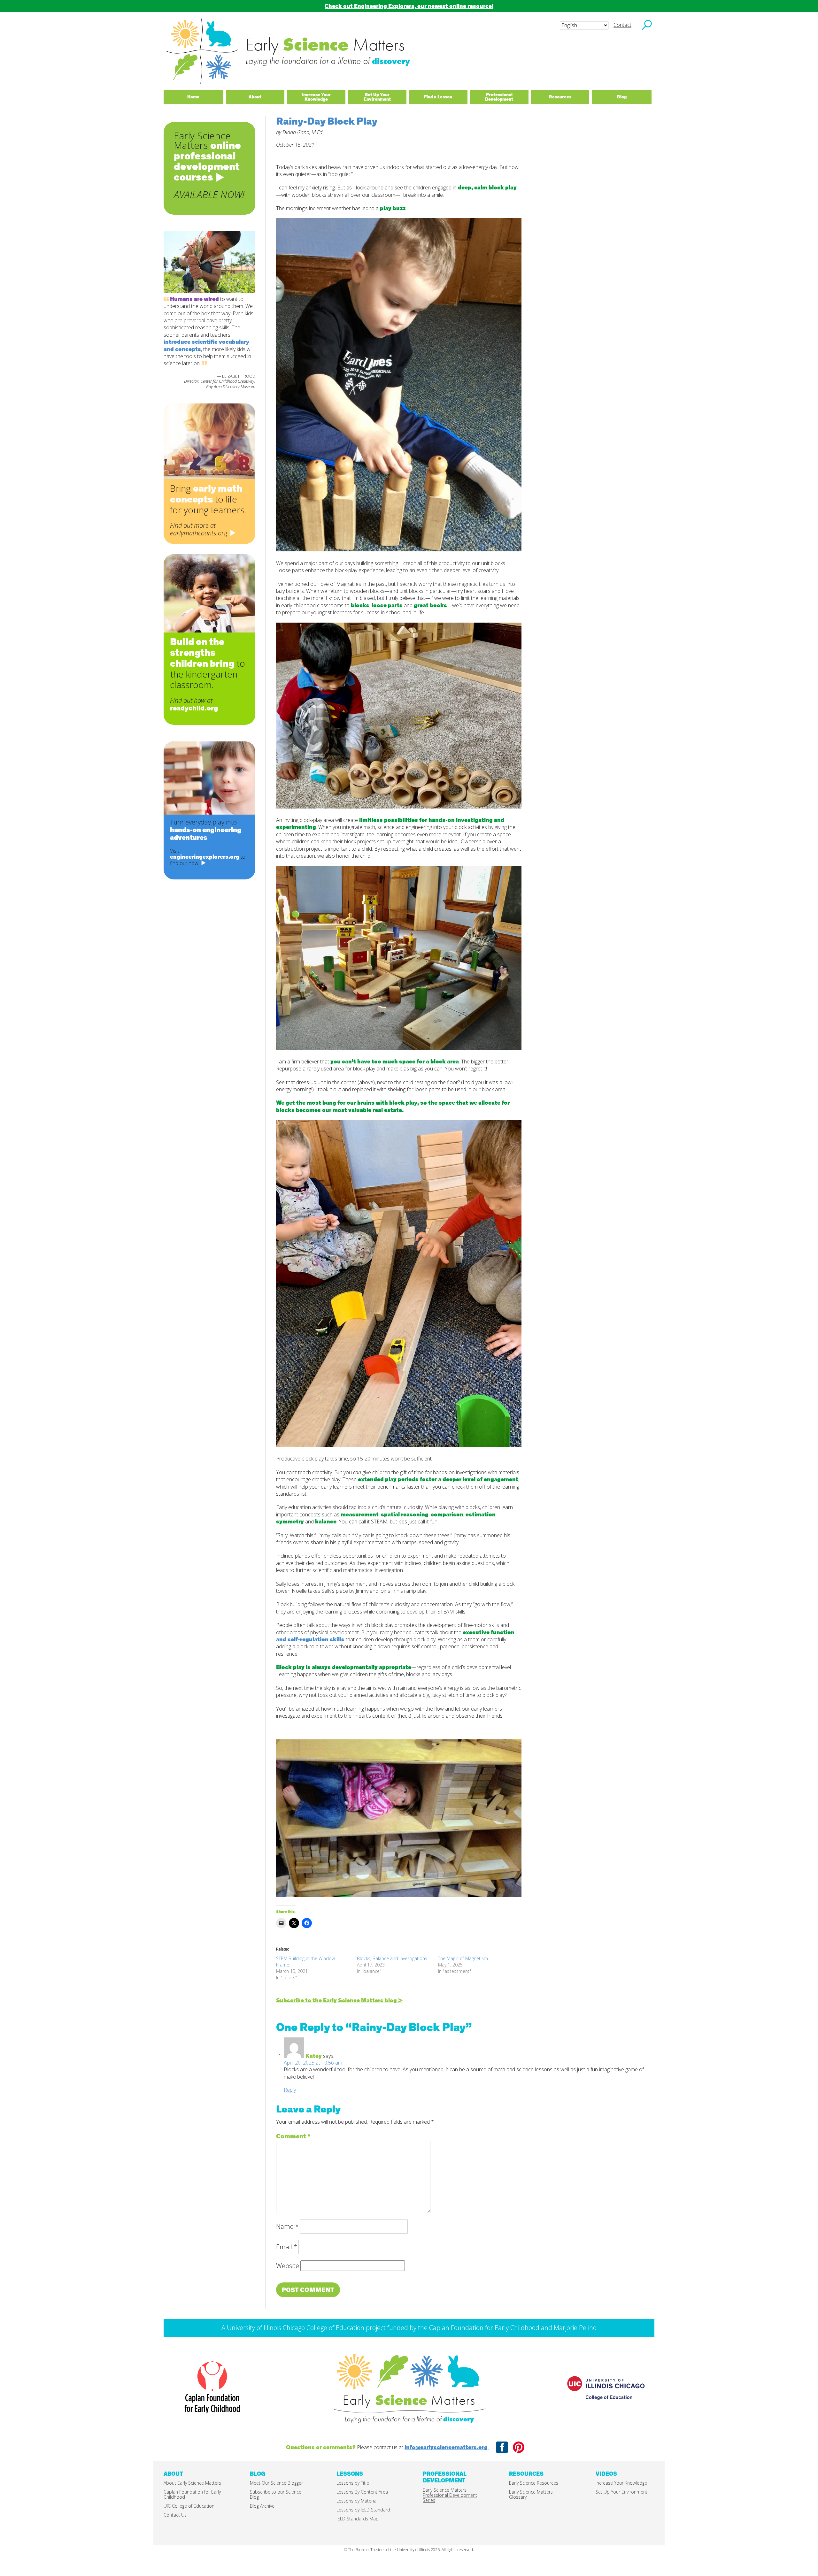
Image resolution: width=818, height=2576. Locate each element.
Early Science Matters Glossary (531, 2494)
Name (287, 2226)
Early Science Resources (534, 2483)
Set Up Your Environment (621, 2492)
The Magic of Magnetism (463, 1958)
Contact (622, 25)
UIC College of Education (189, 2506)
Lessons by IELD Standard (363, 2510)
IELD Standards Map (358, 2519)
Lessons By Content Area (362, 2492)
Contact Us (175, 2515)
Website (288, 2266)
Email (287, 2247)
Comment (293, 2136)
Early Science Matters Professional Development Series (450, 2495)
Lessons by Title (353, 2483)
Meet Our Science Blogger (276, 2483)
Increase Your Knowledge (621, 2483)
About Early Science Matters (192, 2483)
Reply (290, 2090)
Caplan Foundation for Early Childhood (192, 2494)
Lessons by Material (357, 2501)
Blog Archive (262, 2506)
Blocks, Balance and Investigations (392, 1958)
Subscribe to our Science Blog (276, 2494)
